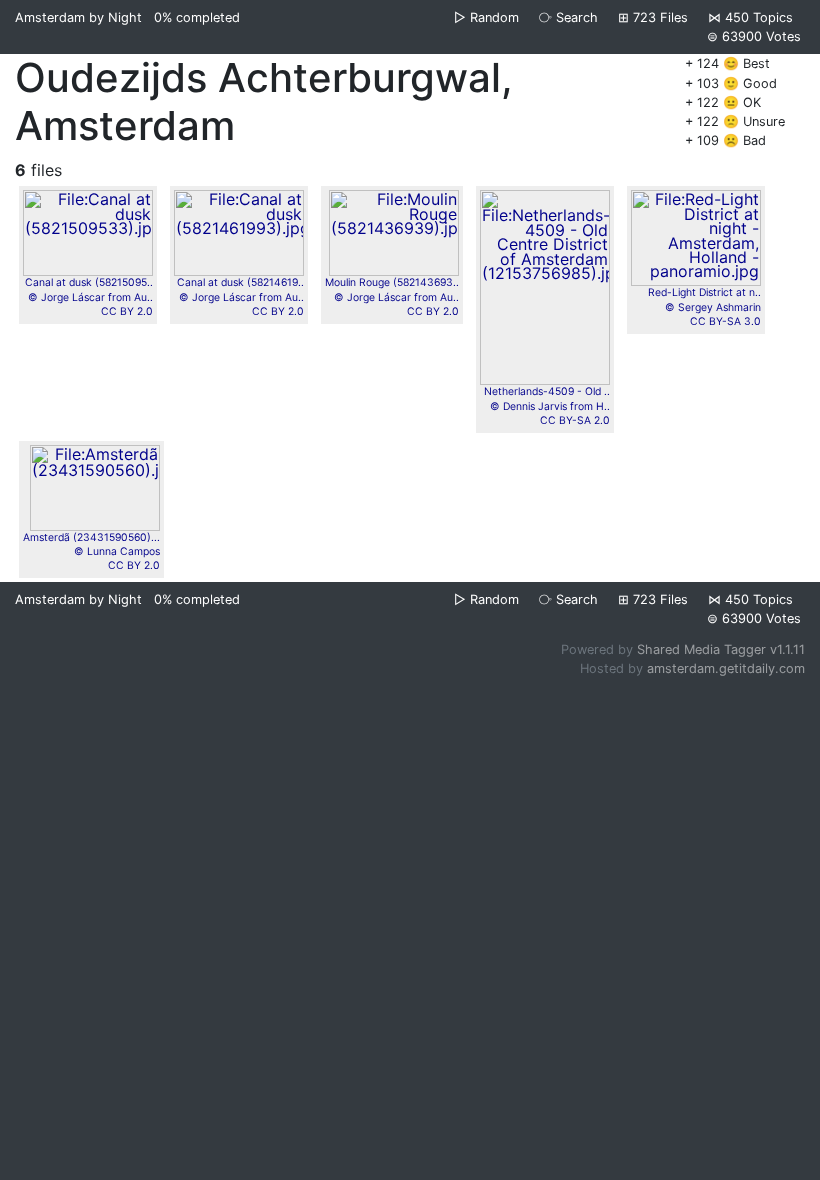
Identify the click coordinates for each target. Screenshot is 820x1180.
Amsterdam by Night (78, 17)
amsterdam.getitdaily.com (726, 668)
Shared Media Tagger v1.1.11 (721, 649)
